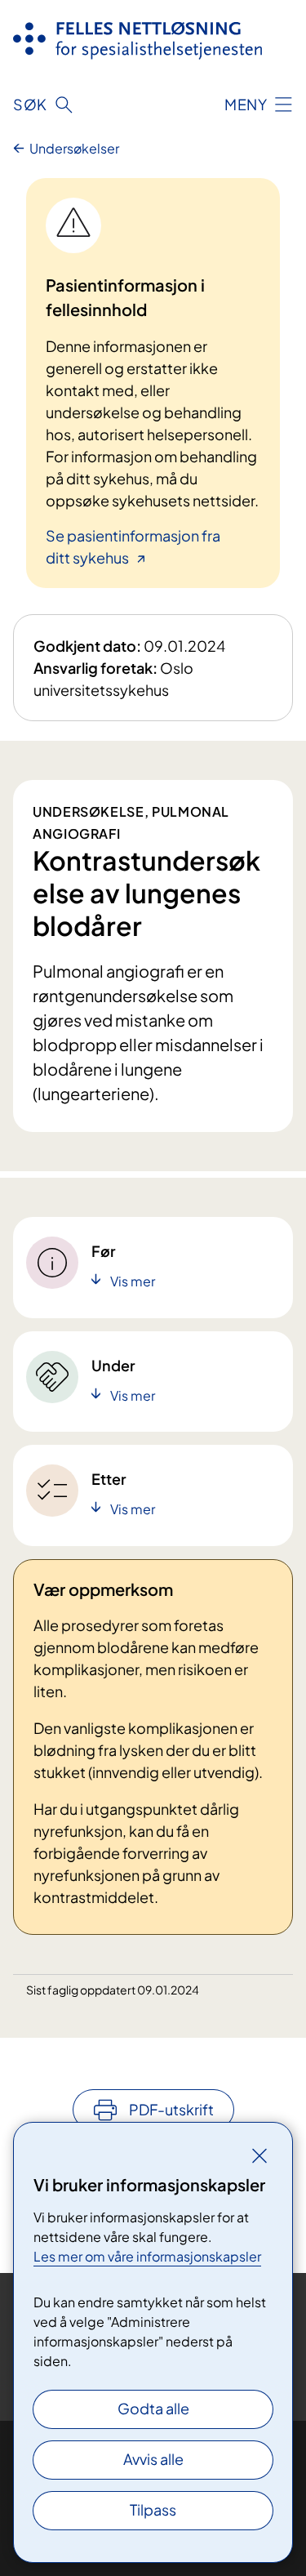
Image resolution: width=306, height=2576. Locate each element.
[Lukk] (259, 2155)
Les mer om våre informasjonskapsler (147, 2256)
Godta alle (153, 2408)
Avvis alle (153, 2459)
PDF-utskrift (171, 2109)
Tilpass (153, 2509)
